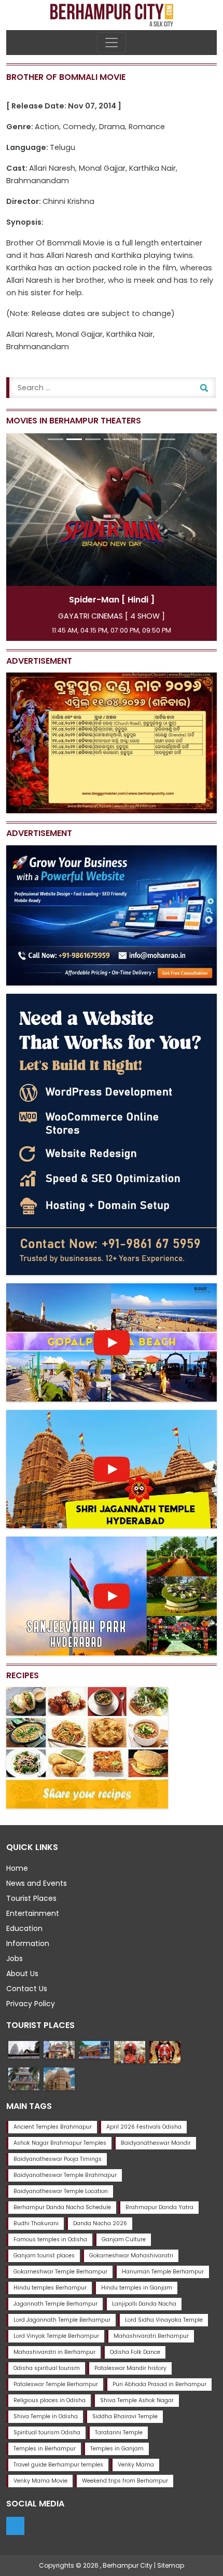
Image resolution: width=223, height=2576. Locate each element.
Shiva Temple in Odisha (46, 2416)
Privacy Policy (31, 2004)
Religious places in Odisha (50, 2400)
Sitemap (171, 2565)
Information (28, 1943)
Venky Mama (136, 2465)
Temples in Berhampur (45, 2449)
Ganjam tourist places (44, 2256)
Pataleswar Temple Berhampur (56, 2384)
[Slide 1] (55, 439)
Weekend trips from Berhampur (125, 2481)
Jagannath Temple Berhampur (55, 2304)
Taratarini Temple (119, 2433)
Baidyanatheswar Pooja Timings (58, 2159)
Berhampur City (128, 2565)
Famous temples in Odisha (50, 2239)
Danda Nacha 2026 (100, 2223)
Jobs (15, 1958)
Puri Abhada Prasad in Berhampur (159, 2384)
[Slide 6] (149, 439)
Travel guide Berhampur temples (58, 2465)
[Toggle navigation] (112, 43)
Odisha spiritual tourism (47, 2368)
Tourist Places (31, 1898)
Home (17, 1868)
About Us (22, 1974)
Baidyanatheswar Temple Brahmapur (65, 2175)
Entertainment (33, 1913)
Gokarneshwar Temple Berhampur (60, 2272)
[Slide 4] (112, 439)
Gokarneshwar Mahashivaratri (131, 2256)
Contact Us (27, 1989)
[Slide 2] (74, 439)
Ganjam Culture (124, 2239)
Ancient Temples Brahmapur (53, 2127)
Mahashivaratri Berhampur (151, 2336)
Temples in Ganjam (117, 2449)
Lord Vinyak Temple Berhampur (56, 2336)
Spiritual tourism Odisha (47, 2433)
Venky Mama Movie (40, 2481)
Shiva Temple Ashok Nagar (137, 2400)
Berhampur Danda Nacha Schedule (62, 2207)
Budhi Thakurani (36, 2223)
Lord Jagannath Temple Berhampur (62, 2320)
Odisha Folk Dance (135, 2352)
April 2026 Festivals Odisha (144, 2127)
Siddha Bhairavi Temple (125, 2416)
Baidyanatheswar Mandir (156, 2143)
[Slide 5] (130, 439)
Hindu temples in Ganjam (137, 2288)
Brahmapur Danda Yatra (159, 2207)
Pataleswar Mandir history (130, 2368)
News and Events (37, 1883)
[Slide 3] (93, 439)
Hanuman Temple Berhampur (163, 2272)
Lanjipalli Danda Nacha (144, 2304)
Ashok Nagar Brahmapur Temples (60, 2143)
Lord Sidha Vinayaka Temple (164, 2320)
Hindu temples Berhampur (50, 2288)
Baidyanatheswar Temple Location (61, 2191)
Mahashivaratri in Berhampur (54, 2352)
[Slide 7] (168, 439)
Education (24, 1928)
